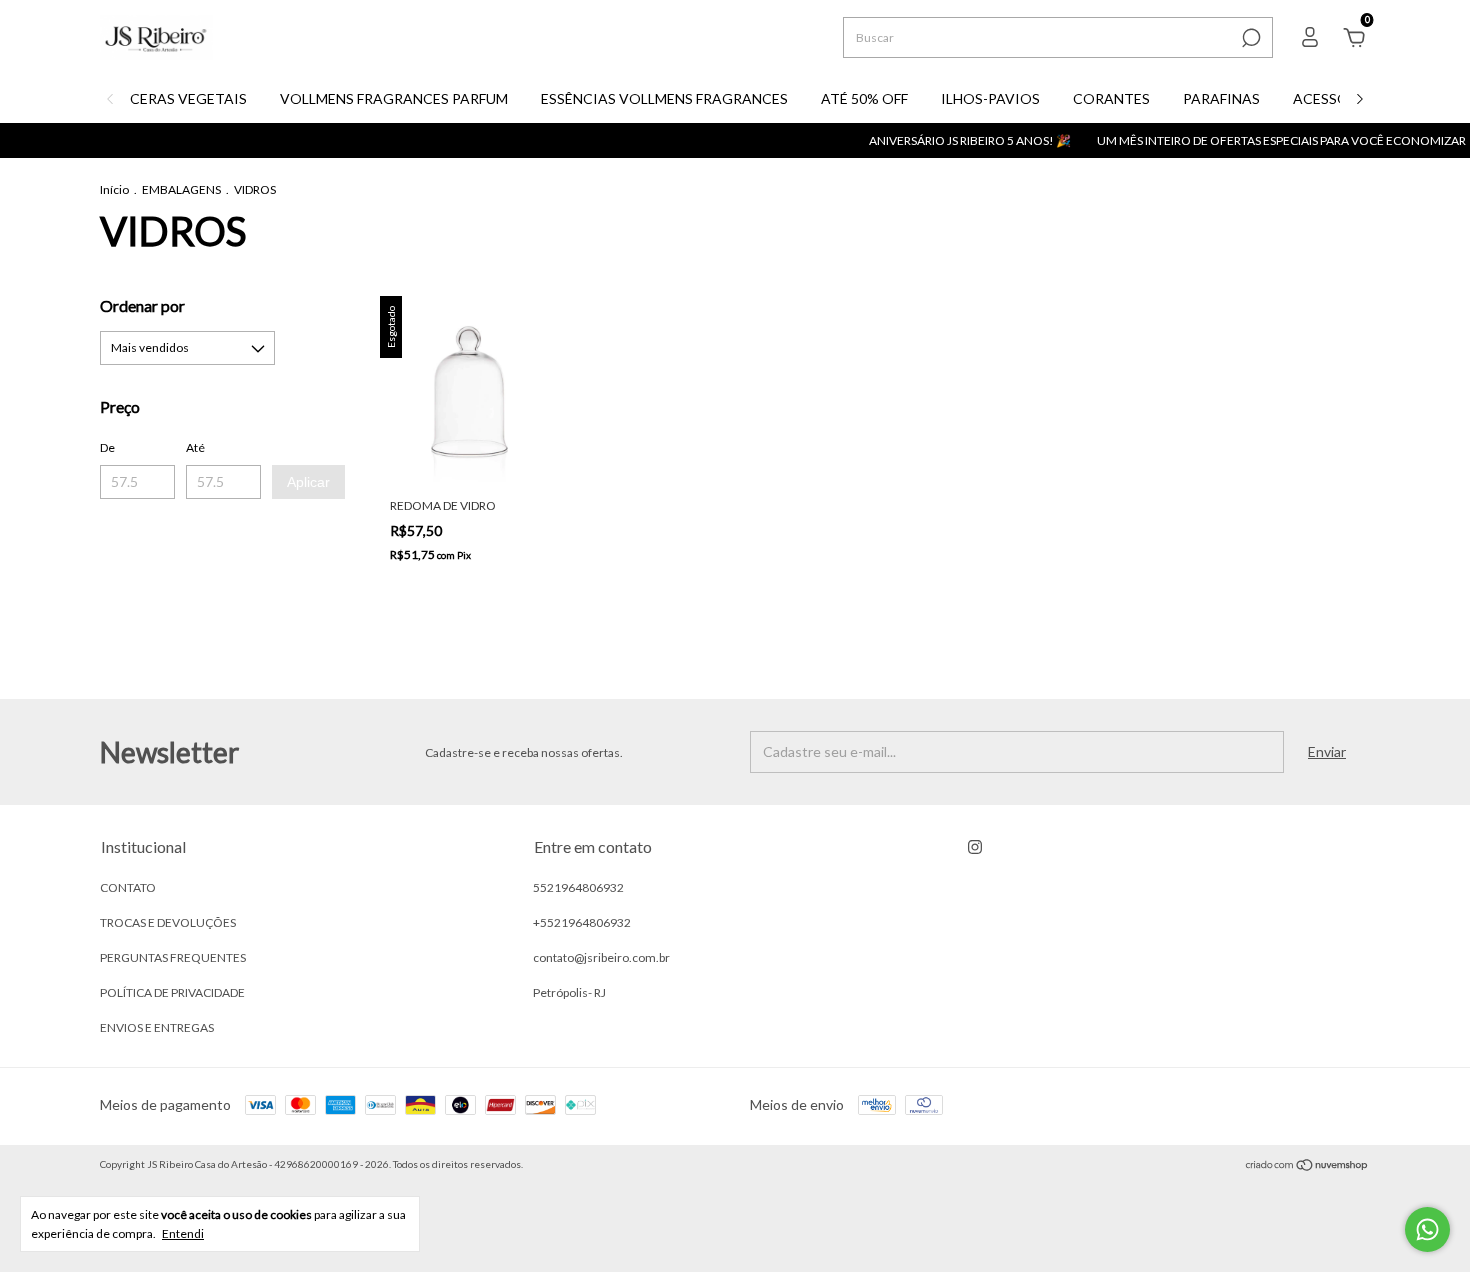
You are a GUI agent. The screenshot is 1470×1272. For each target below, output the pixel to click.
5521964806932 (578, 887)
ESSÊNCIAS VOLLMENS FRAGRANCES (664, 98)
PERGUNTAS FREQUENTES (173, 957)
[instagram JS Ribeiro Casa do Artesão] (975, 847)
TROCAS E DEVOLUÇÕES (168, 922)
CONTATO (128, 887)
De (107, 447)
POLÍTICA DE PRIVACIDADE (172, 992)
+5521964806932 (582, 922)
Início (114, 189)
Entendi (183, 1233)
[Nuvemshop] (1307, 1166)
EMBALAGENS (181, 189)
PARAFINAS (1221, 98)
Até (195, 447)
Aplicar (308, 482)
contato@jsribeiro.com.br (601, 957)
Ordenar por (142, 305)
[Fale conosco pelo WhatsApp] (1427, 1229)
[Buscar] (1249, 38)
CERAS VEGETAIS (188, 98)
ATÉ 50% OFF (864, 98)
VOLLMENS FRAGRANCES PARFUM (394, 98)
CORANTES (1111, 98)
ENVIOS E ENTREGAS (157, 1027)
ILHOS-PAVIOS (990, 98)
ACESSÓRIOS (1338, 98)
